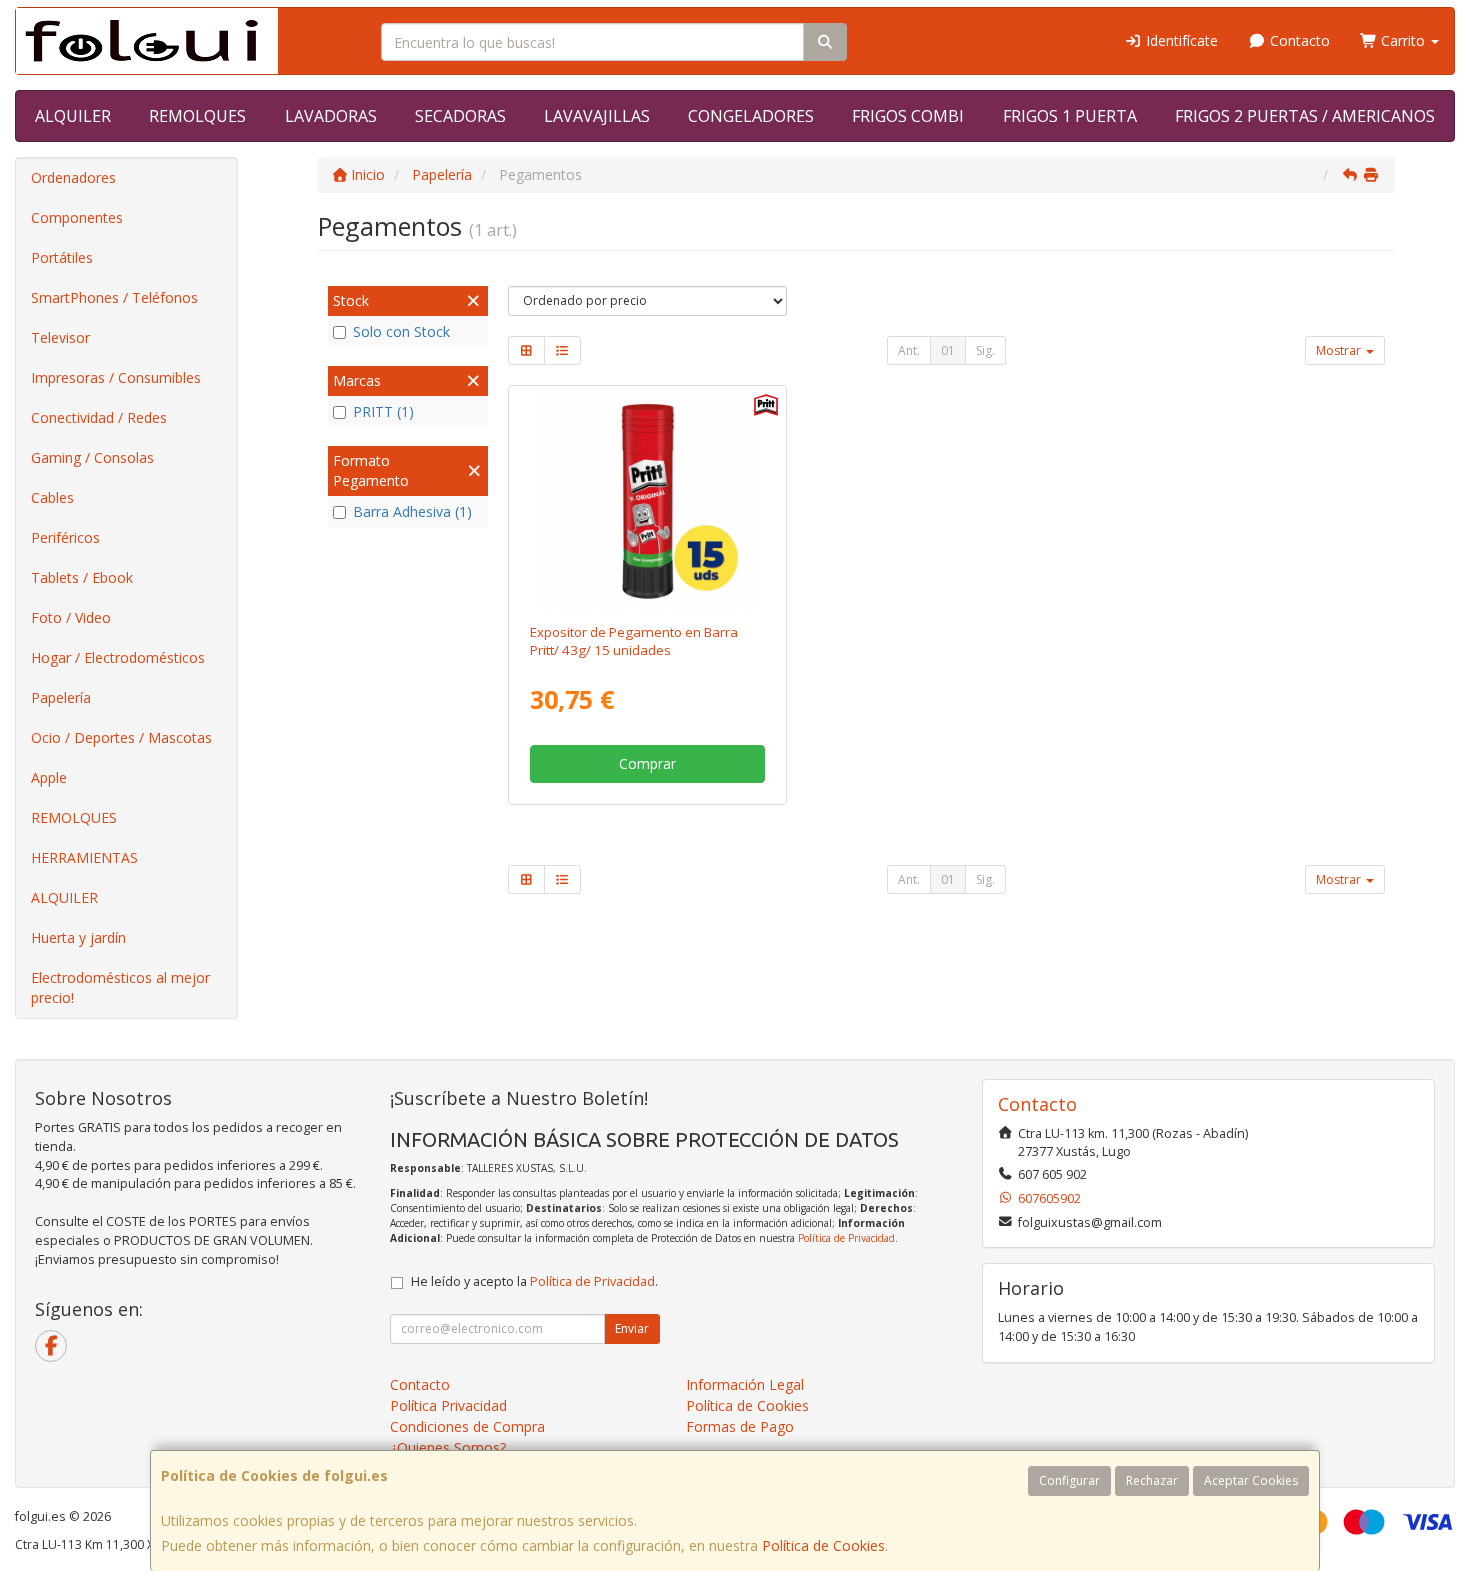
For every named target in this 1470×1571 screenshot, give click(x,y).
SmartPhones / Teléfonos (114, 297)
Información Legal (745, 1384)
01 (948, 350)
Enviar (632, 1328)
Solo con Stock (401, 331)
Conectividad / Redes (99, 417)
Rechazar (1152, 1480)
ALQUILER (73, 116)
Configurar (1069, 1480)
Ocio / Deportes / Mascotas (121, 737)
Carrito (1403, 40)
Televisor (60, 337)
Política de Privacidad (846, 1238)
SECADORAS (460, 116)
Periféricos (65, 537)
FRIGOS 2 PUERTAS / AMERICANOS (1305, 116)
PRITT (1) (383, 411)
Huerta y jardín (78, 937)
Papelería (61, 697)
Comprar (647, 763)
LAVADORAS (331, 116)
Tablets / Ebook (82, 577)
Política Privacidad (448, 1405)
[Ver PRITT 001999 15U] (647, 501)
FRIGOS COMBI (908, 116)
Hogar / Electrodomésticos (118, 657)
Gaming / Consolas (92, 457)
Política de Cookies (823, 1545)
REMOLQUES (197, 116)
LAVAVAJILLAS (597, 116)
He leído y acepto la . (534, 1281)
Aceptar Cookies (1251, 1480)
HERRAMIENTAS (84, 857)
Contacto (1298, 40)
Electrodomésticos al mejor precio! (120, 987)
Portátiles (62, 257)
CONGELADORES (751, 116)
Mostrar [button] (1340, 350)
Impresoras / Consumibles (116, 377)
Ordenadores (73, 177)
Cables (52, 497)
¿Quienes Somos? (448, 1447)
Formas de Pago (740, 1426)
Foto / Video (71, 617)
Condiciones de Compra (467, 1426)
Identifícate (1180, 40)
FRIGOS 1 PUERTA (1070, 116)
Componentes (77, 217)
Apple (49, 777)
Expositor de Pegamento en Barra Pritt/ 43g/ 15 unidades (634, 640)
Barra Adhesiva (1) (412, 511)
